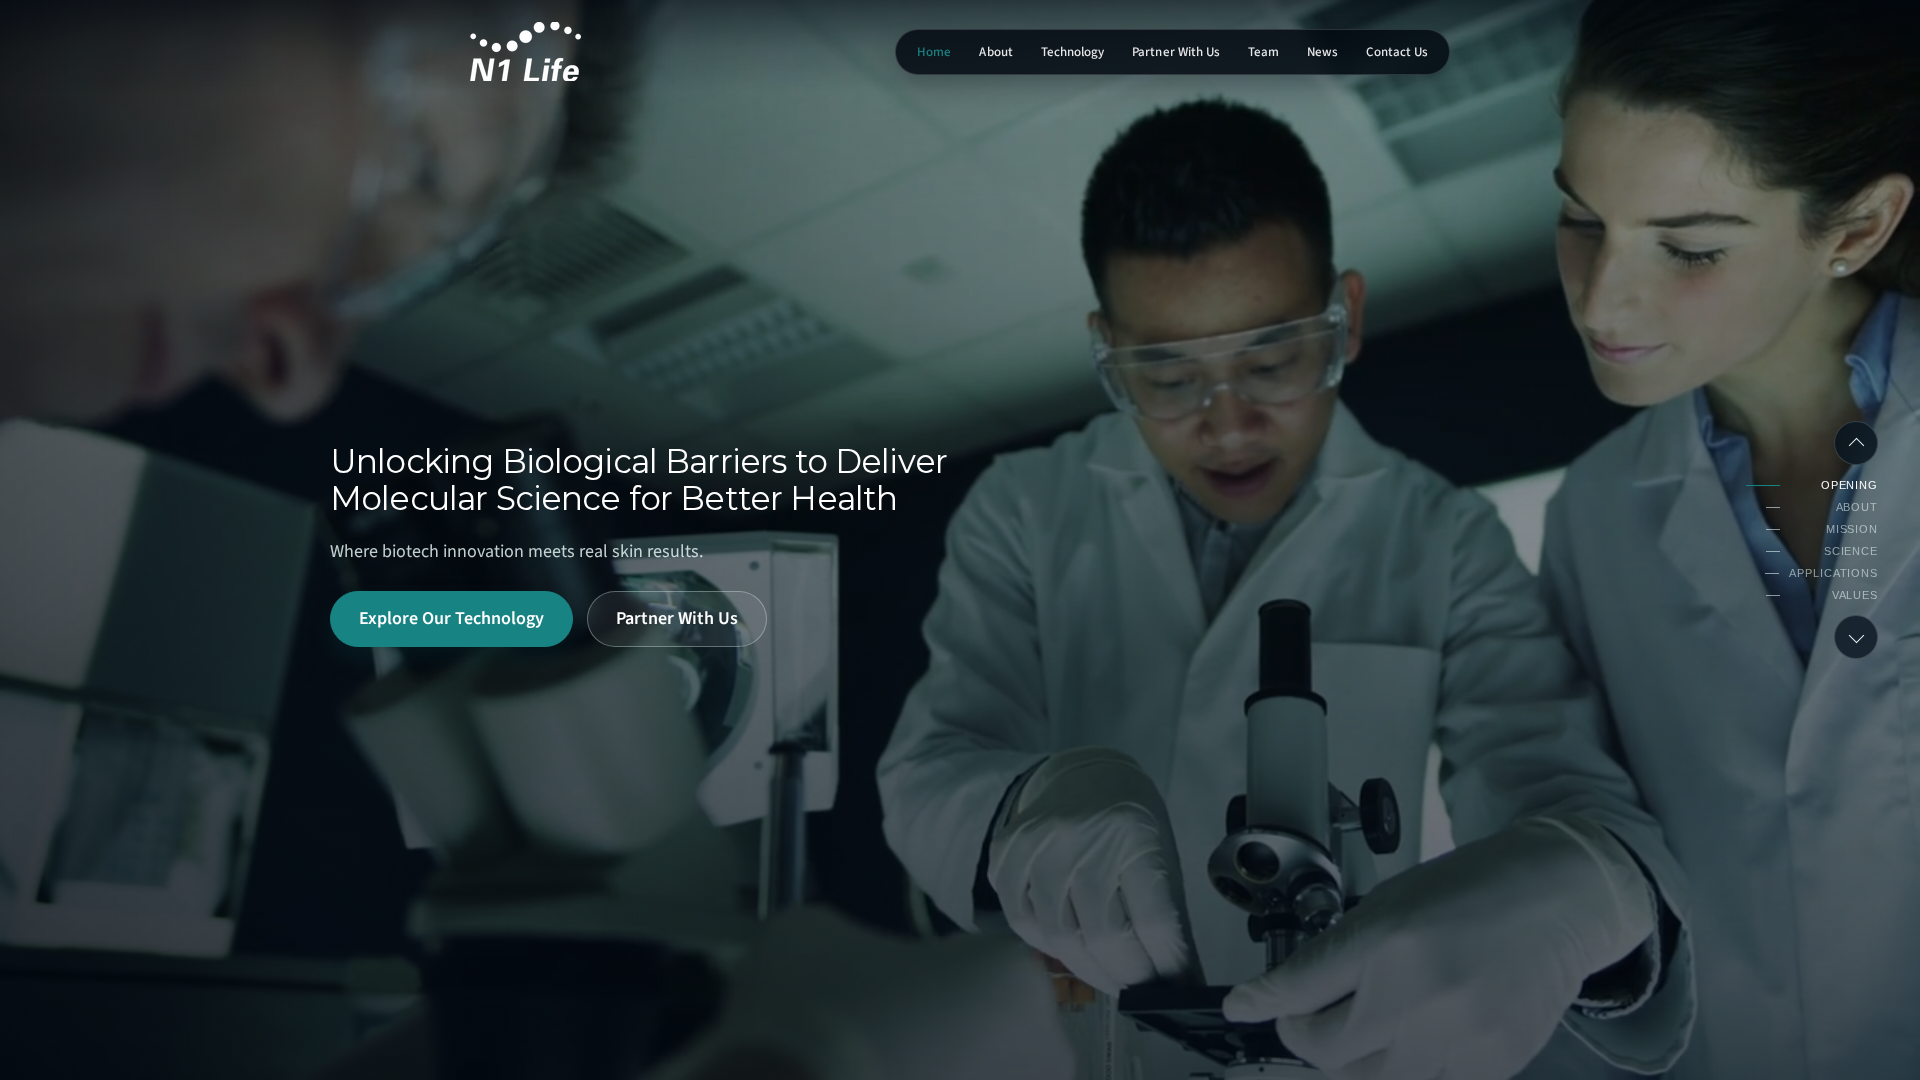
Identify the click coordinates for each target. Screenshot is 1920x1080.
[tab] (1812, 485)
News (1322, 52)
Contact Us (1397, 52)
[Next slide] (1856, 637)
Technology (1073, 52)
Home (934, 52)
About (995, 52)
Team (1263, 52)
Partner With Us (1176, 52)
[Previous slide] (1856, 443)
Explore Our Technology (451, 618)
